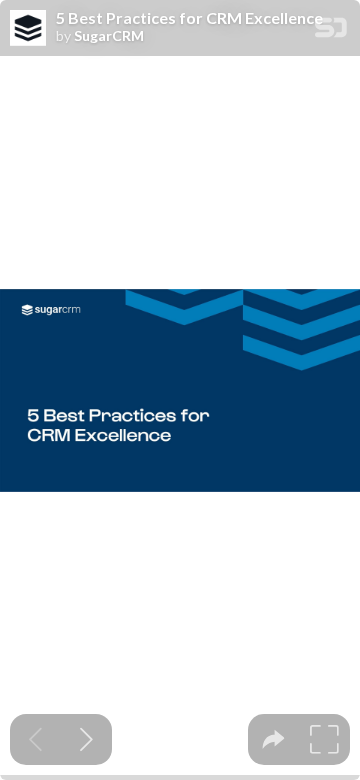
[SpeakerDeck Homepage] (331, 31)
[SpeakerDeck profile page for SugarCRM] (28, 29)
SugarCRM (109, 36)
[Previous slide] (35, 739)
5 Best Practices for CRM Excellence (189, 18)
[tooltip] (273, 739)
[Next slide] (86, 739)
